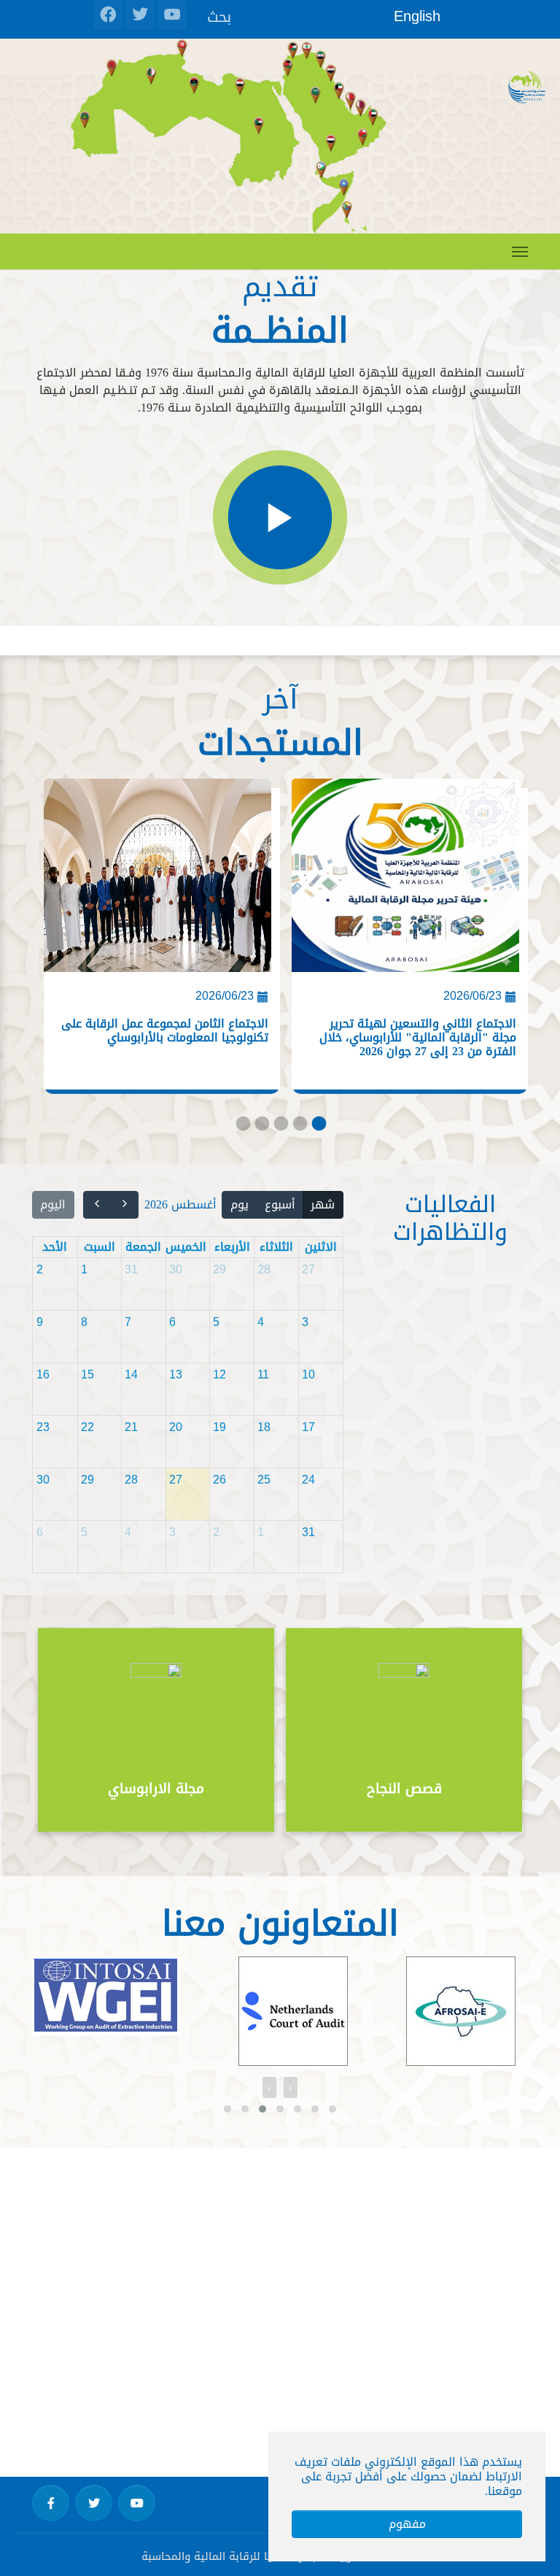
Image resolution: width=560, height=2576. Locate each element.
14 (131, 1374)
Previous (484, 1731)
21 (131, 1427)
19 (219, 1427)
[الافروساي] (381, 2011)
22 (87, 1427)
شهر (323, 1204)
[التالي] (97, 1205)
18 (264, 1427)
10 (308, 1374)
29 (219, 1269)
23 (43, 1427)
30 (176, 1269)
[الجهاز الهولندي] (214, 2011)
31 (131, 1269)
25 (264, 1480)
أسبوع (280, 1204)
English (417, 16)
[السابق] (125, 1205)
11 (263, 1374)
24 (308, 1480)
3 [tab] (280, 1127)
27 (308, 1269)
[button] (227, 2109)
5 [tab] (318, 1127)
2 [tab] (261, 1127)
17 (308, 1427)
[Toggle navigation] (520, 252)
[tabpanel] (156, 941)
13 (176, 1374)
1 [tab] (242, 1127)
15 (87, 1374)
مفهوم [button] (407, 2524)
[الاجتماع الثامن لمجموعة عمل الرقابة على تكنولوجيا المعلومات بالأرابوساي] (157, 881)
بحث (219, 16)
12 (219, 1374)
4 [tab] (299, 1127)
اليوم (53, 1204)
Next (76, 1731)
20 (176, 1427)
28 (264, 1269)
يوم (240, 1204)
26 (219, 1480)
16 (43, 1374)
